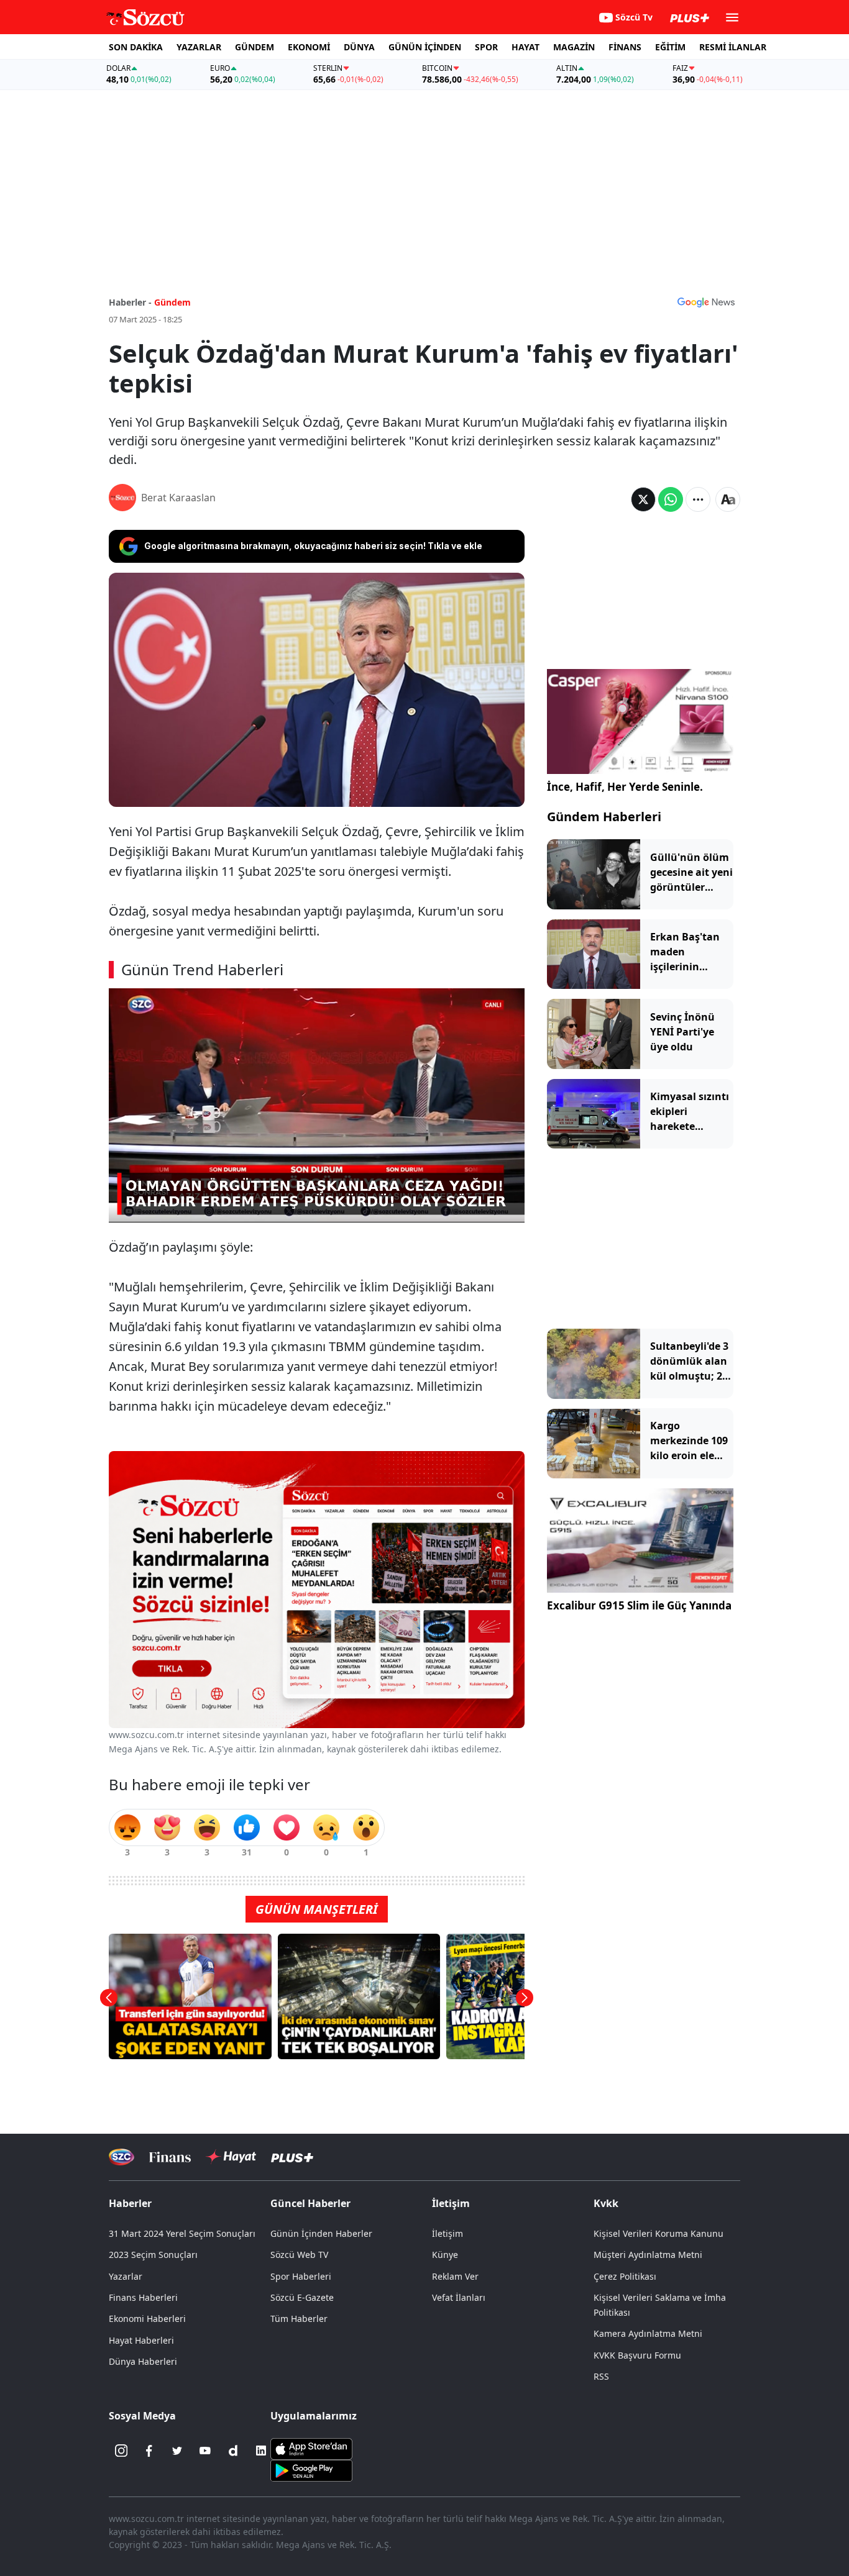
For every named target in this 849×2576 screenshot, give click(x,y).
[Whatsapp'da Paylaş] (671, 499)
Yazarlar (126, 2276)
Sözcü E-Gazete (302, 2297)
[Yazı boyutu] (728, 499)
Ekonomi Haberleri (147, 2319)
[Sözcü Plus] (292, 2157)
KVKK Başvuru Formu (637, 2355)
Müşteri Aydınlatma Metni (648, 2255)
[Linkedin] (261, 2451)
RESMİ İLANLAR (733, 47)
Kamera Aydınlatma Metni (648, 2333)
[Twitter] (177, 2451)
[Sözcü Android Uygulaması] (311, 2470)
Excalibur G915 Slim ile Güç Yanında (639, 1606)
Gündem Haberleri (604, 817)
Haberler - (130, 302)
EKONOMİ (309, 47)
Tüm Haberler (299, 2319)
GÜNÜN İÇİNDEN (425, 47)
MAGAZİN (574, 47)
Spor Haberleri (301, 2276)
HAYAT (525, 47)
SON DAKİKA (136, 47)
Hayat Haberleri (141, 2340)
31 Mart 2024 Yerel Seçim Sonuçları (182, 2233)
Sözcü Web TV (299, 2255)
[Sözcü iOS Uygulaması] (311, 2448)
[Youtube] (205, 2451)
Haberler (130, 2203)
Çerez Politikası (625, 2276)
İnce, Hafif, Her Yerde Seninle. (625, 787)
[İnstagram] (121, 2451)
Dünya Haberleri (143, 2361)
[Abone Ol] (706, 302)
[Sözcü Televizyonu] (122, 2157)
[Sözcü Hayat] (231, 2157)
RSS (601, 2376)
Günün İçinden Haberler (321, 2233)
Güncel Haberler (310, 2203)
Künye (445, 2255)
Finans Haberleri (143, 2297)
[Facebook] (149, 2451)
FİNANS (625, 47)
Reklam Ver (455, 2276)
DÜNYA (359, 47)
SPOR (486, 47)
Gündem (172, 302)
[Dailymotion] (233, 2451)
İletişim (447, 2233)
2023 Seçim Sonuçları (153, 2255)
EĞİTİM (670, 47)
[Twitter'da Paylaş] (643, 499)
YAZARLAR (199, 47)
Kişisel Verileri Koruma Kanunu (659, 2233)
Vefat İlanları (459, 2297)
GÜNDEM (255, 47)
